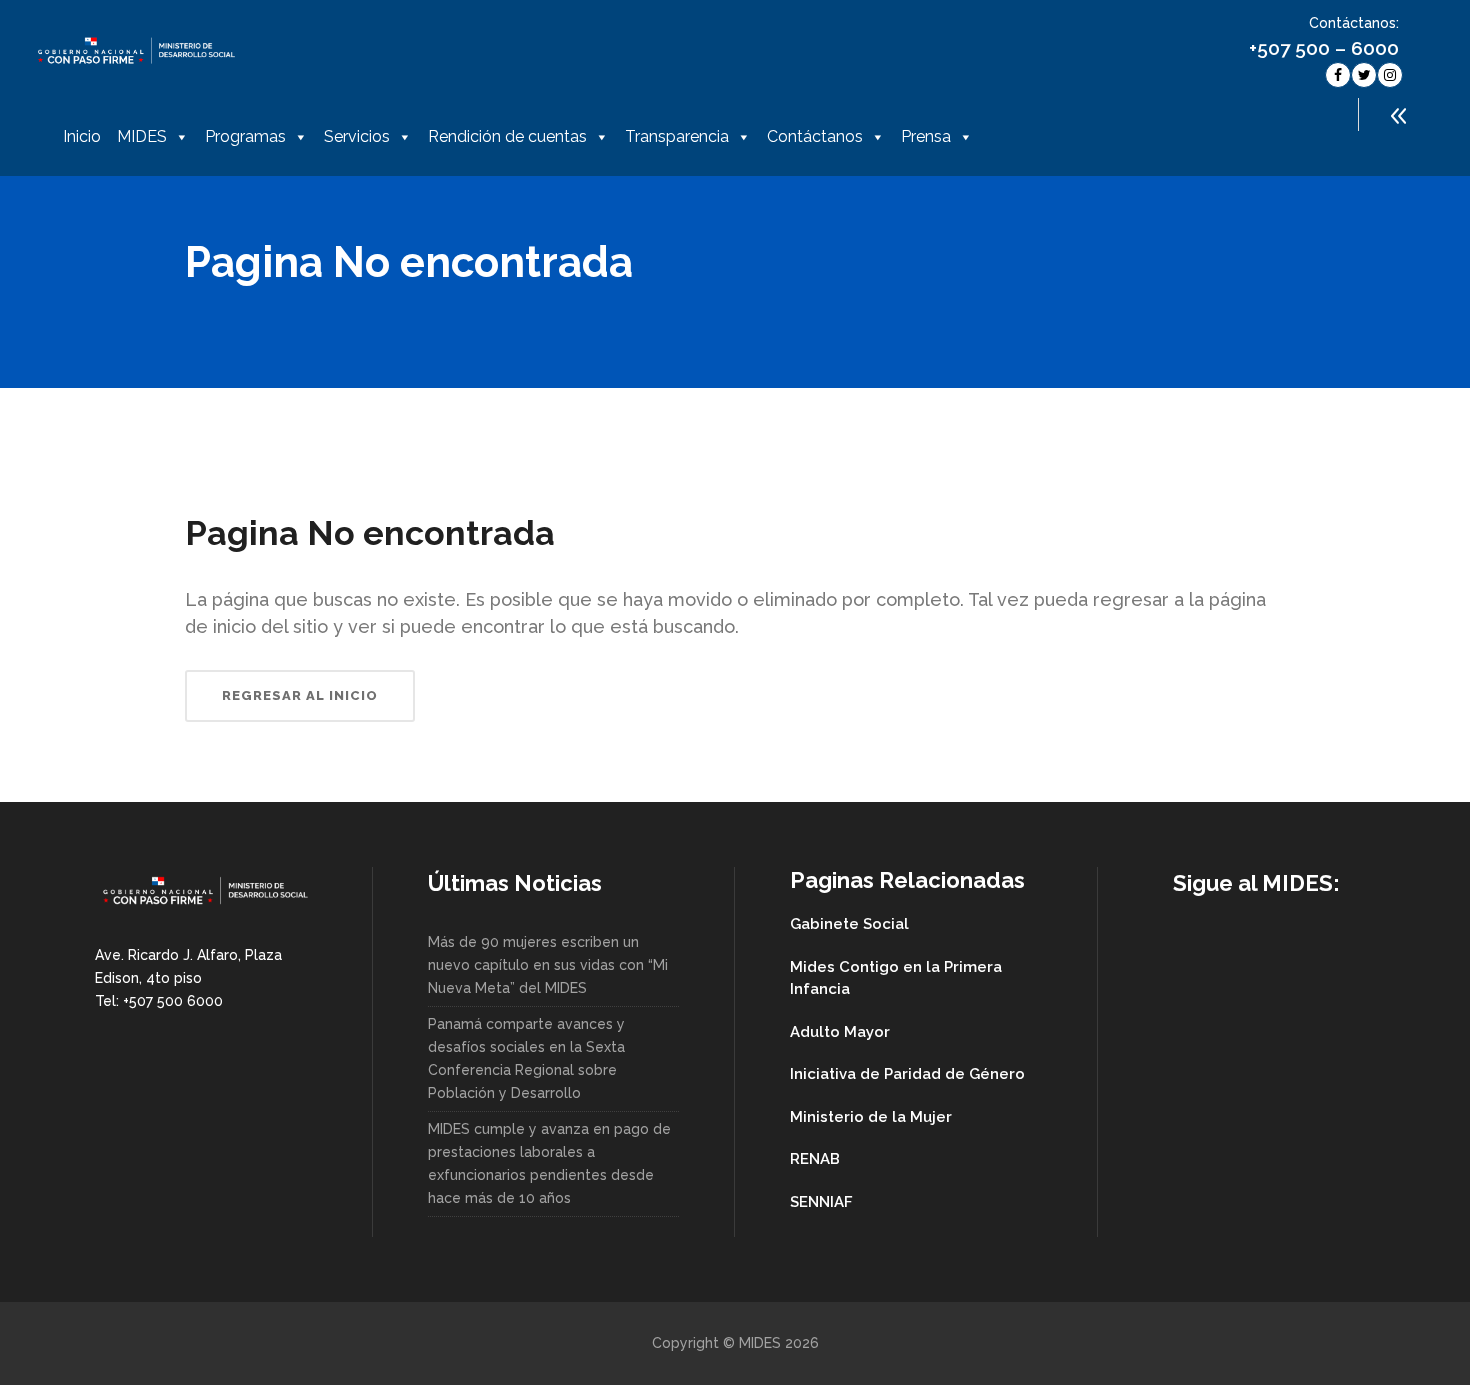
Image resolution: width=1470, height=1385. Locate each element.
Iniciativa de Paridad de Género (907, 1074)
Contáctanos (815, 136)
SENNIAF (821, 1202)
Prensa (926, 136)
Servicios (357, 136)
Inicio (82, 136)
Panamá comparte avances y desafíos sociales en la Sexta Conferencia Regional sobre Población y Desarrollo (526, 1058)
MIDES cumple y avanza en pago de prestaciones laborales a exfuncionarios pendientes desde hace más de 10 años (549, 1163)
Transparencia (677, 136)
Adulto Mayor (840, 1032)
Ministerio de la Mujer (871, 1117)
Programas (245, 136)
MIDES (142, 136)
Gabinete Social (849, 924)
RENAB (815, 1159)
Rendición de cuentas (507, 136)
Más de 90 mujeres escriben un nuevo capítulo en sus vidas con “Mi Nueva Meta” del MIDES (548, 965)
